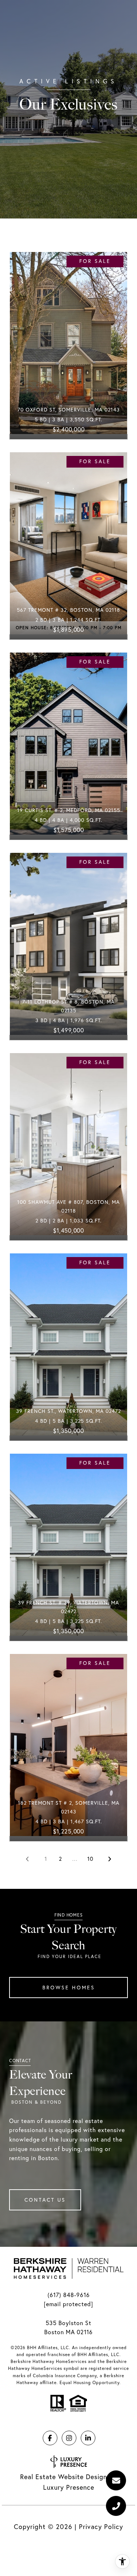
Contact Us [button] (45, 2200)
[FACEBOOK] (50, 2438)
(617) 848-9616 (69, 2295)
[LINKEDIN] (88, 2438)
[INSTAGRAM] (69, 2438)
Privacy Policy (101, 2527)
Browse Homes (69, 1988)
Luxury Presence (69, 2487)
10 (90, 1859)
